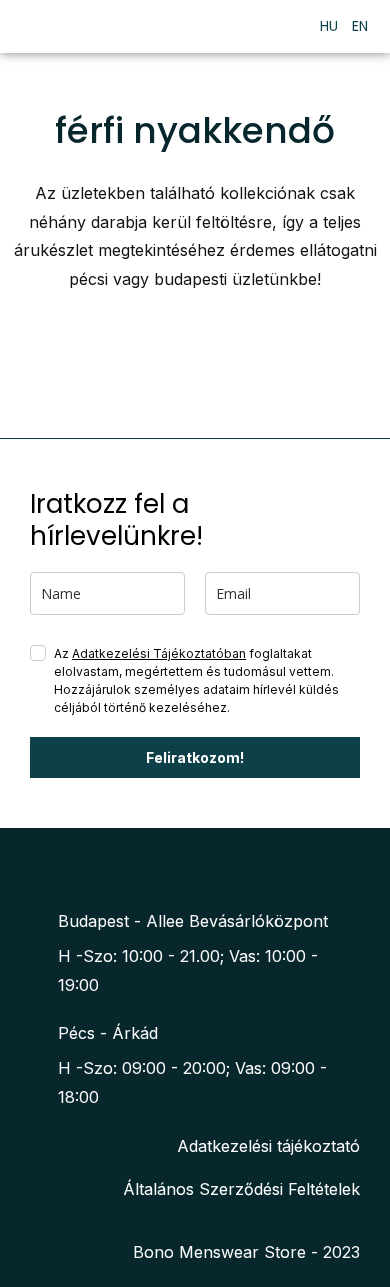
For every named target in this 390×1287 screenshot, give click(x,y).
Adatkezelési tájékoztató (268, 1146)
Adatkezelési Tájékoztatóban (159, 653)
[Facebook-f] (170, 867)
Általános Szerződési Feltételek (241, 1189)
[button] (279, 26)
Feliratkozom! (195, 757)
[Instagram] (209, 867)
